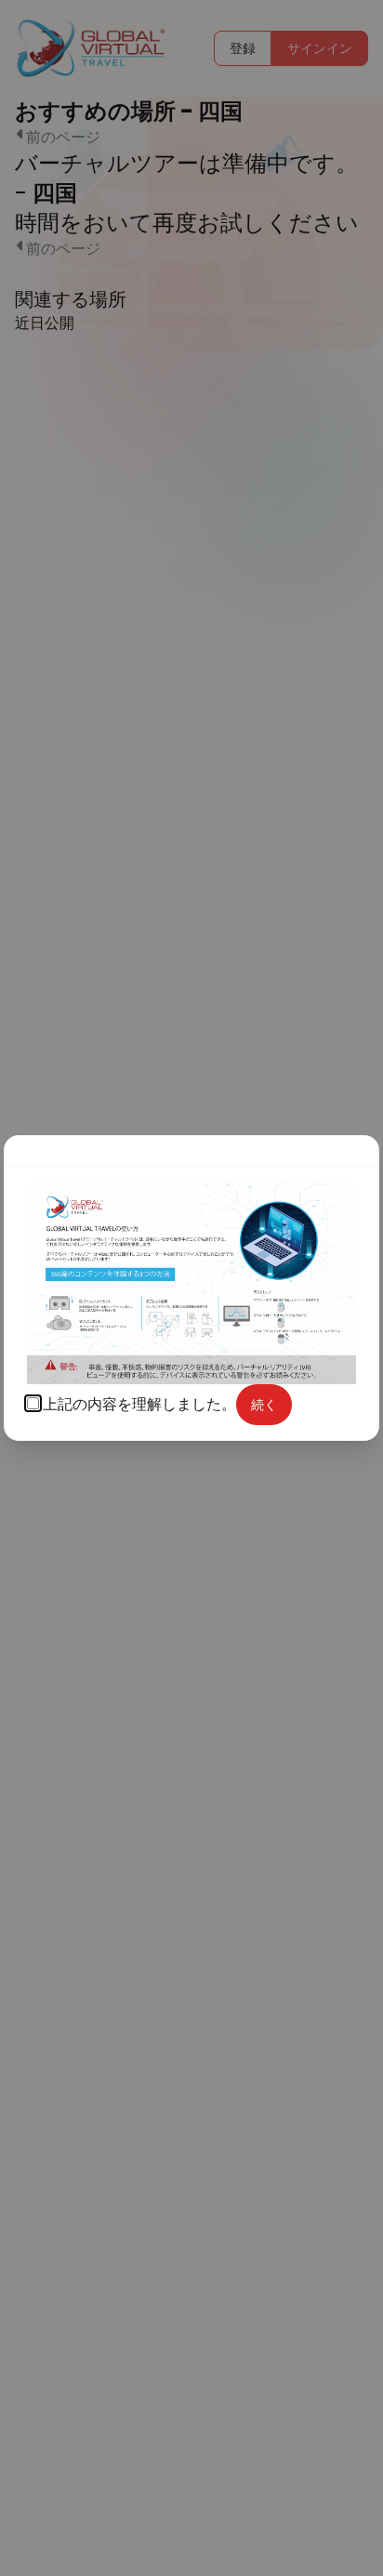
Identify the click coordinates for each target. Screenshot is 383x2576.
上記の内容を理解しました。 (139, 1404)
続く (264, 1405)
